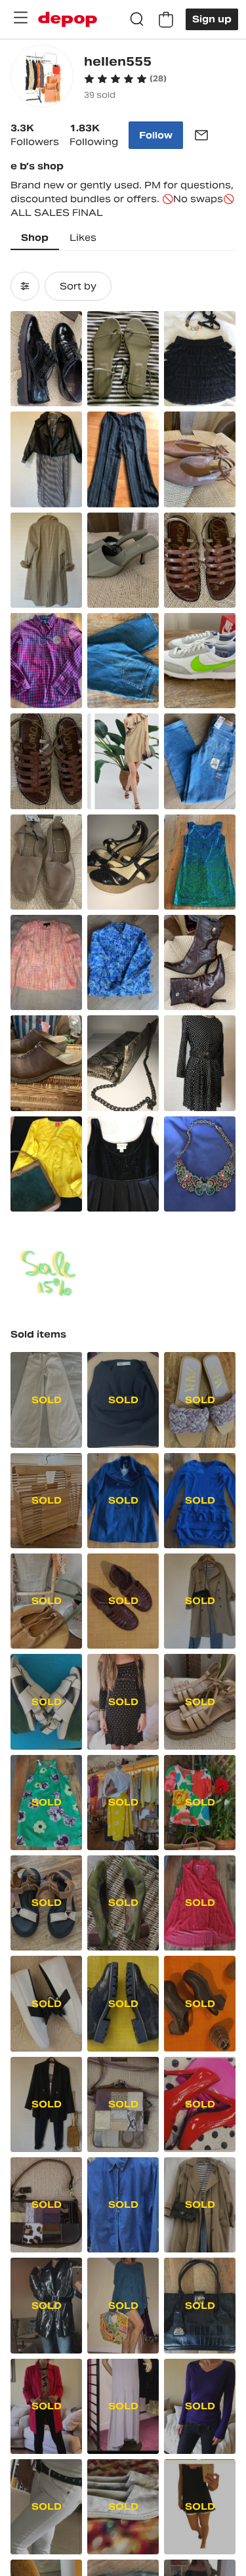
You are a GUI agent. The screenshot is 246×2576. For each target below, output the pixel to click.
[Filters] (25, 286)
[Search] (137, 20)
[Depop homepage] (68, 19)
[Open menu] (20, 18)
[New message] (201, 135)
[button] (125, 79)
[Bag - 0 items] (166, 20)
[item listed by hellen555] (46, 359)
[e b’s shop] (42, 78)
